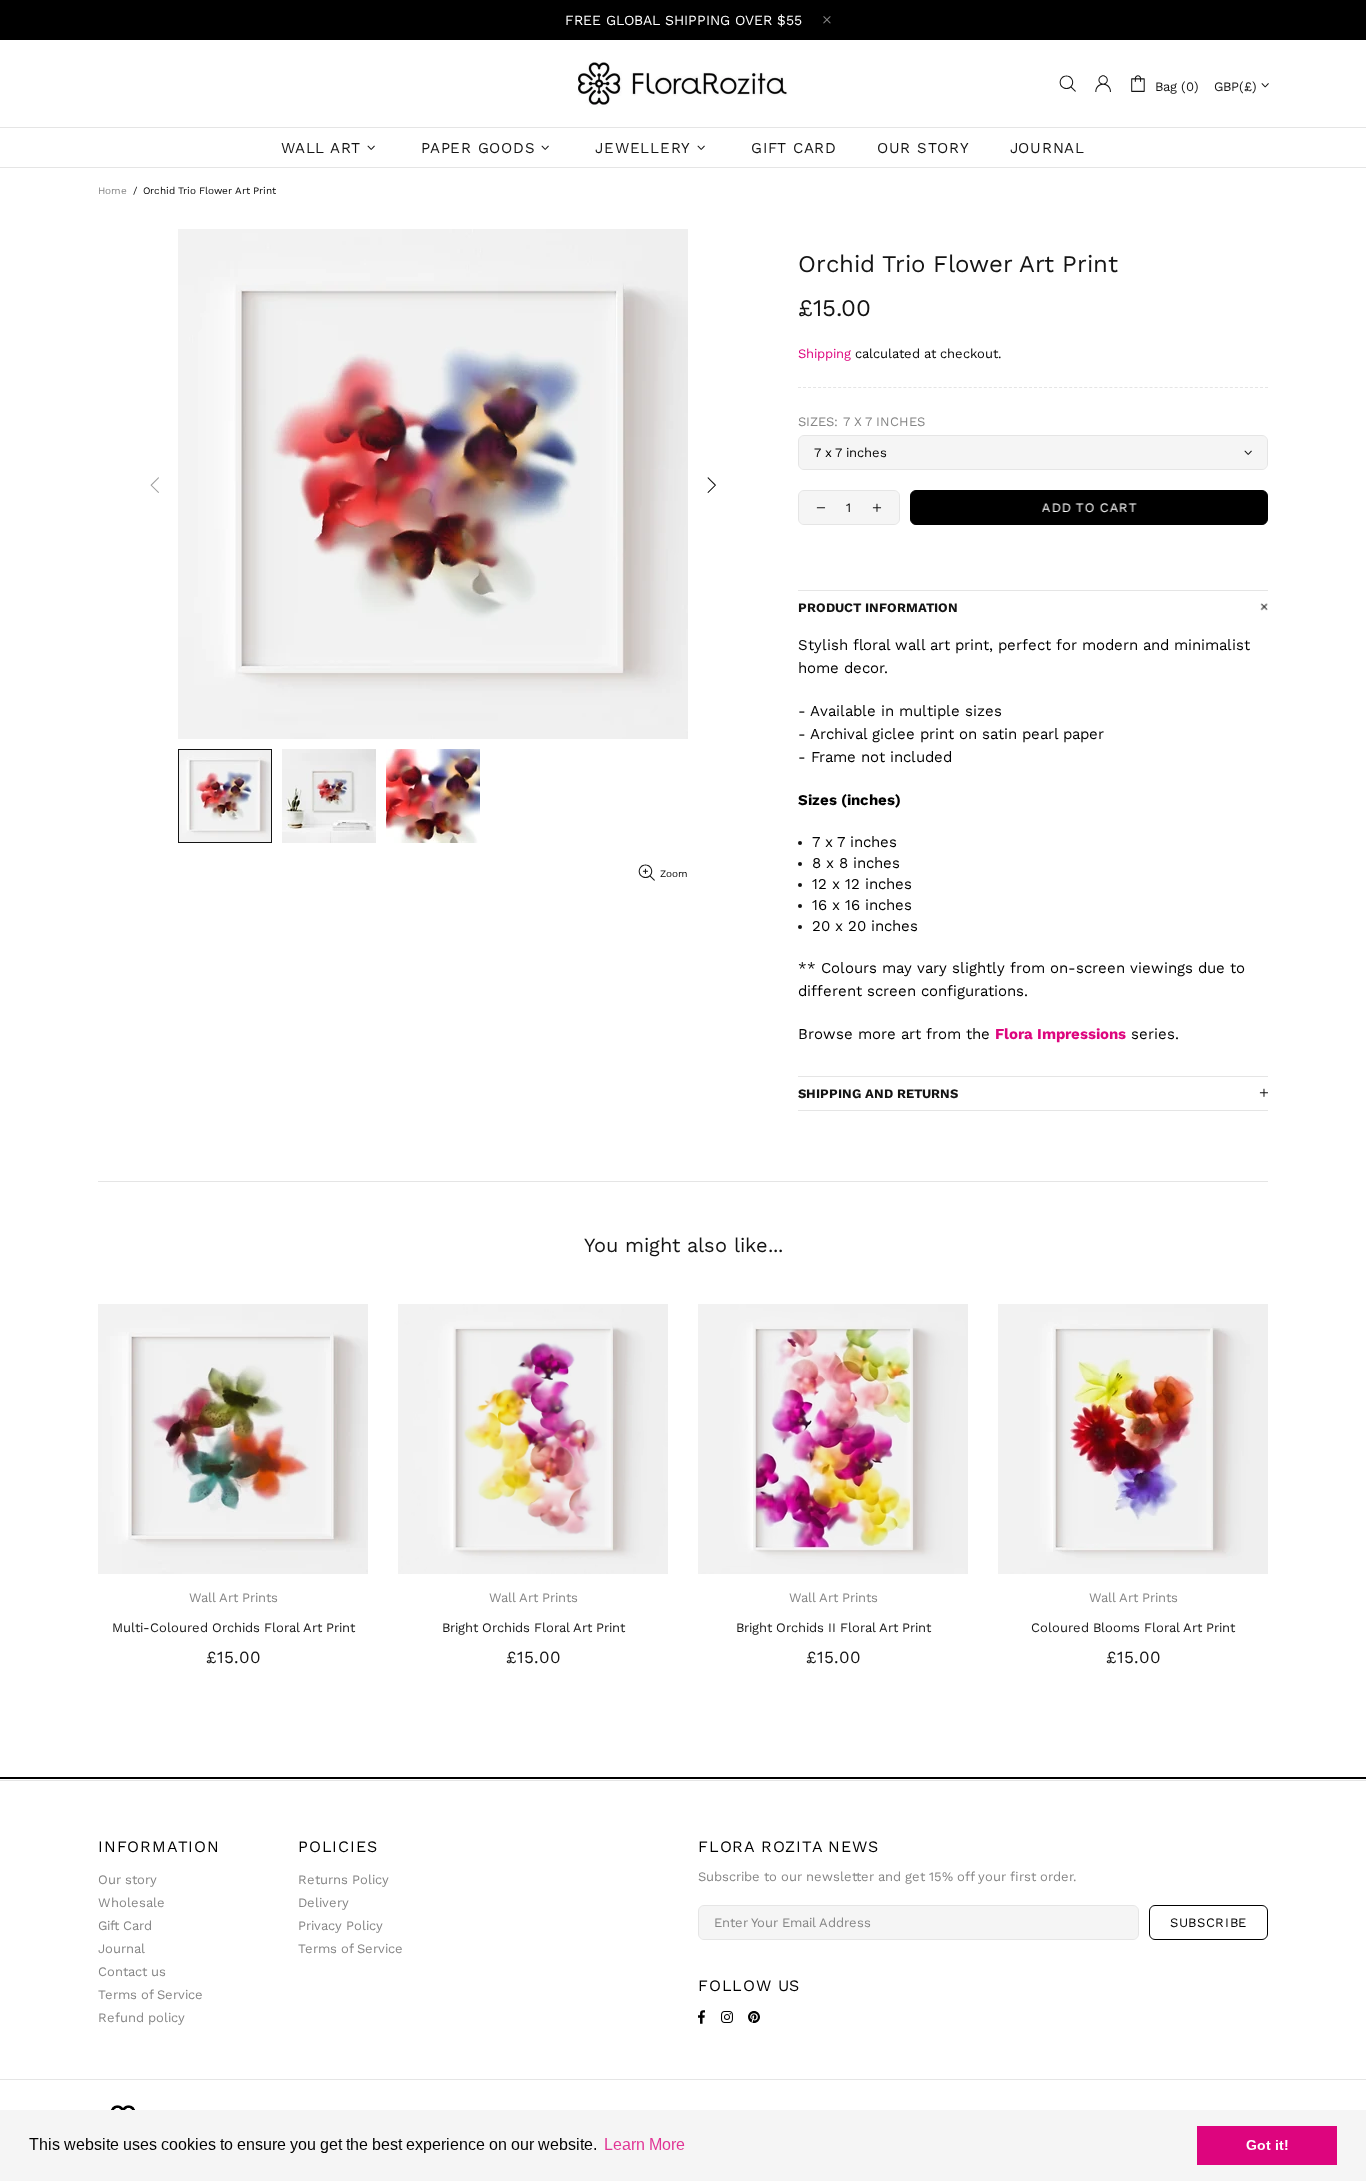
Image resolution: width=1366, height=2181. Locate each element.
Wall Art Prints (233, 1597)
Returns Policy (343, 1879)
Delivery (323, 1902)
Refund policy (141, 2017)
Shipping (824, 353)
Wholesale (131, 1902)
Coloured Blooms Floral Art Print (1133, 1627)
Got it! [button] (1267, 2145)
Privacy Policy (340, 1925)
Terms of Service (150, 1994)
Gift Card (125, 1925)
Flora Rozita (683, 83)
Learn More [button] (644, 2144)
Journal (121, 1948)
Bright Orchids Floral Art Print (533, 1627)
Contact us (132, 1971)
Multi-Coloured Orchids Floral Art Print (233, 1627)
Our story (127, 1879)
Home (112, 190)
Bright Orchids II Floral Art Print (833, 1627)
